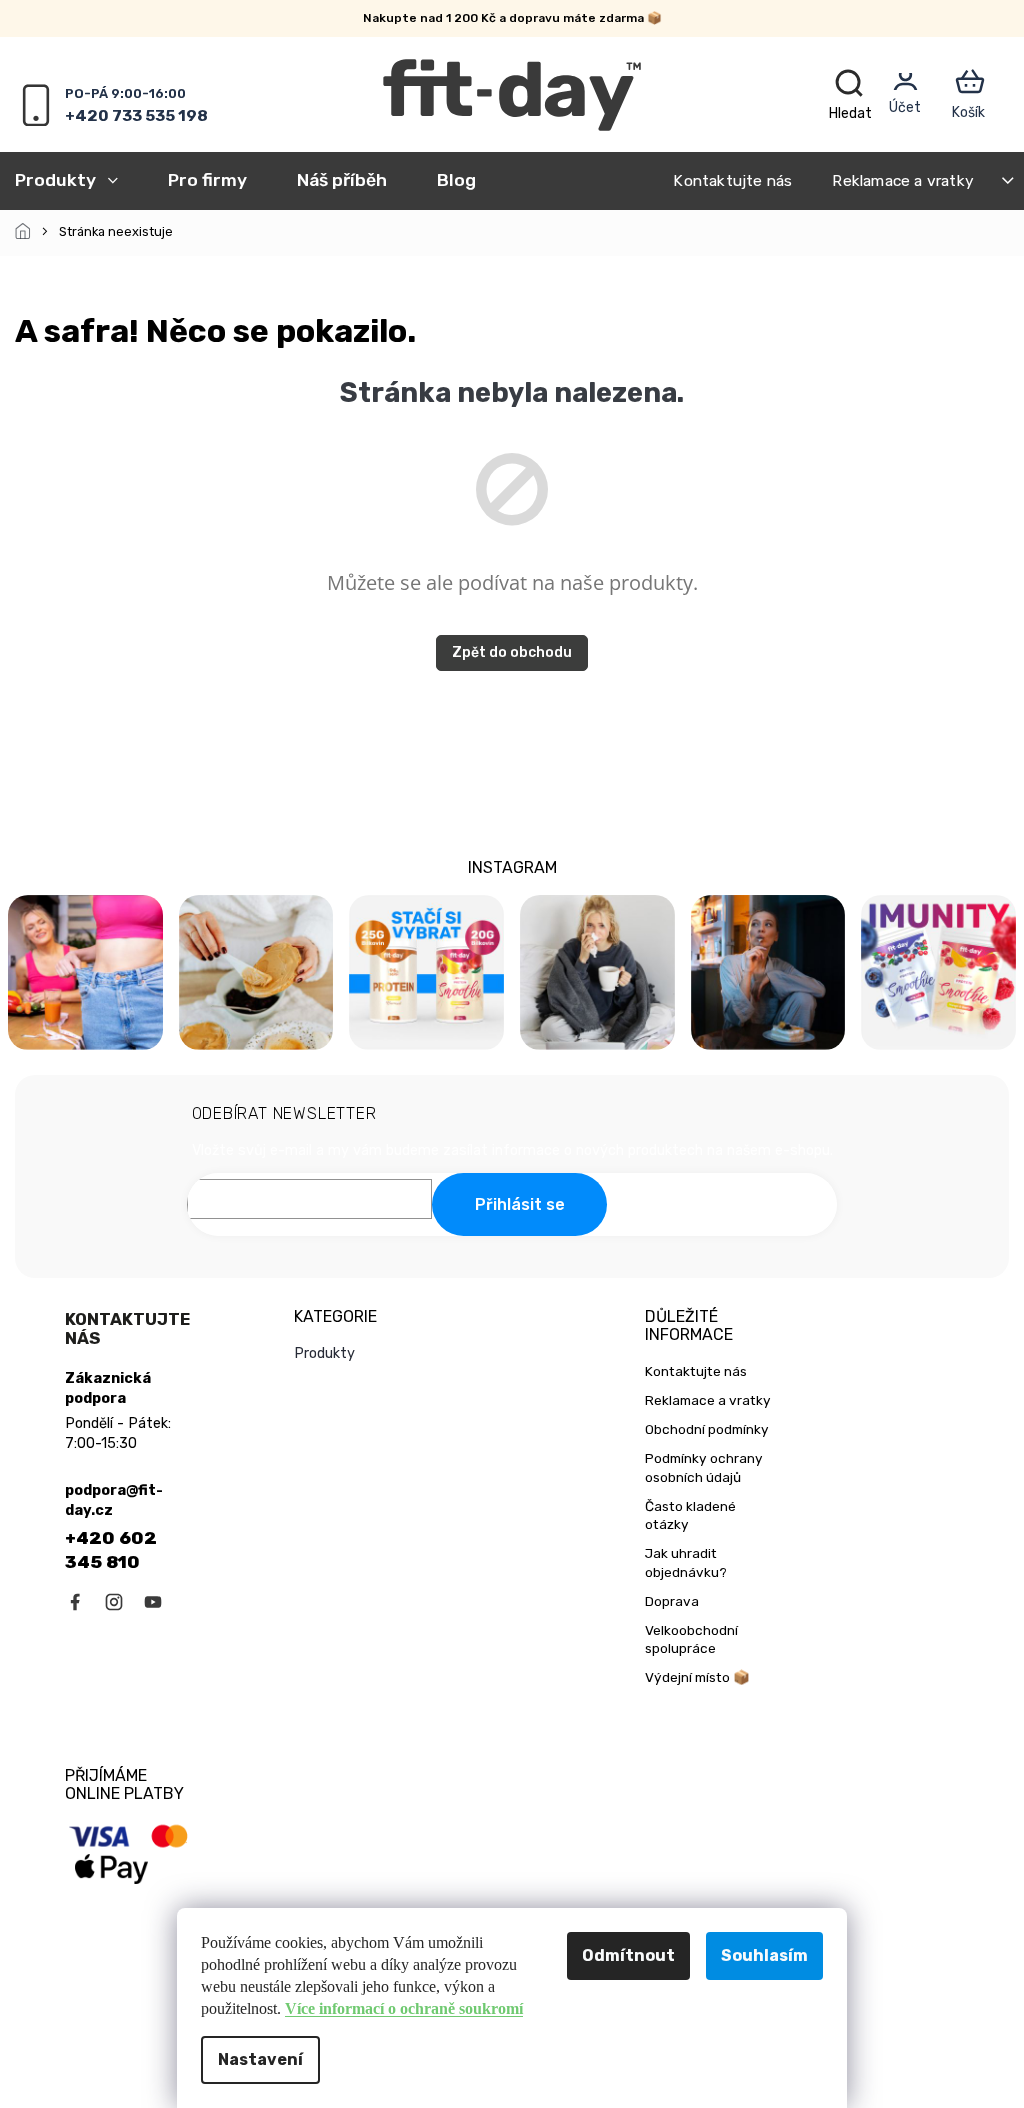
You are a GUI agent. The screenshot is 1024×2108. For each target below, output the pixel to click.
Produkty (324, 1353)
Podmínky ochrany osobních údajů (704, 1467)
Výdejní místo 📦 (697, 1677)
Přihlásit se (520, 1204)
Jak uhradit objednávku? (686, 1562)
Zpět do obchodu (512, 652)
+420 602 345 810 (111, 1550)
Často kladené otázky (690, 1515)
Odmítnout (628, 1955)
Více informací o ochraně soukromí (404, 2008)
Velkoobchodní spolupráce (691, 1639)
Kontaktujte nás (732, 180)
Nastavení (260, 2059)
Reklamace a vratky (903, 180)
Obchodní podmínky (707, 1429)
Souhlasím (764, 1955)
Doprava (672, 1601)
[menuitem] (79, 180)
